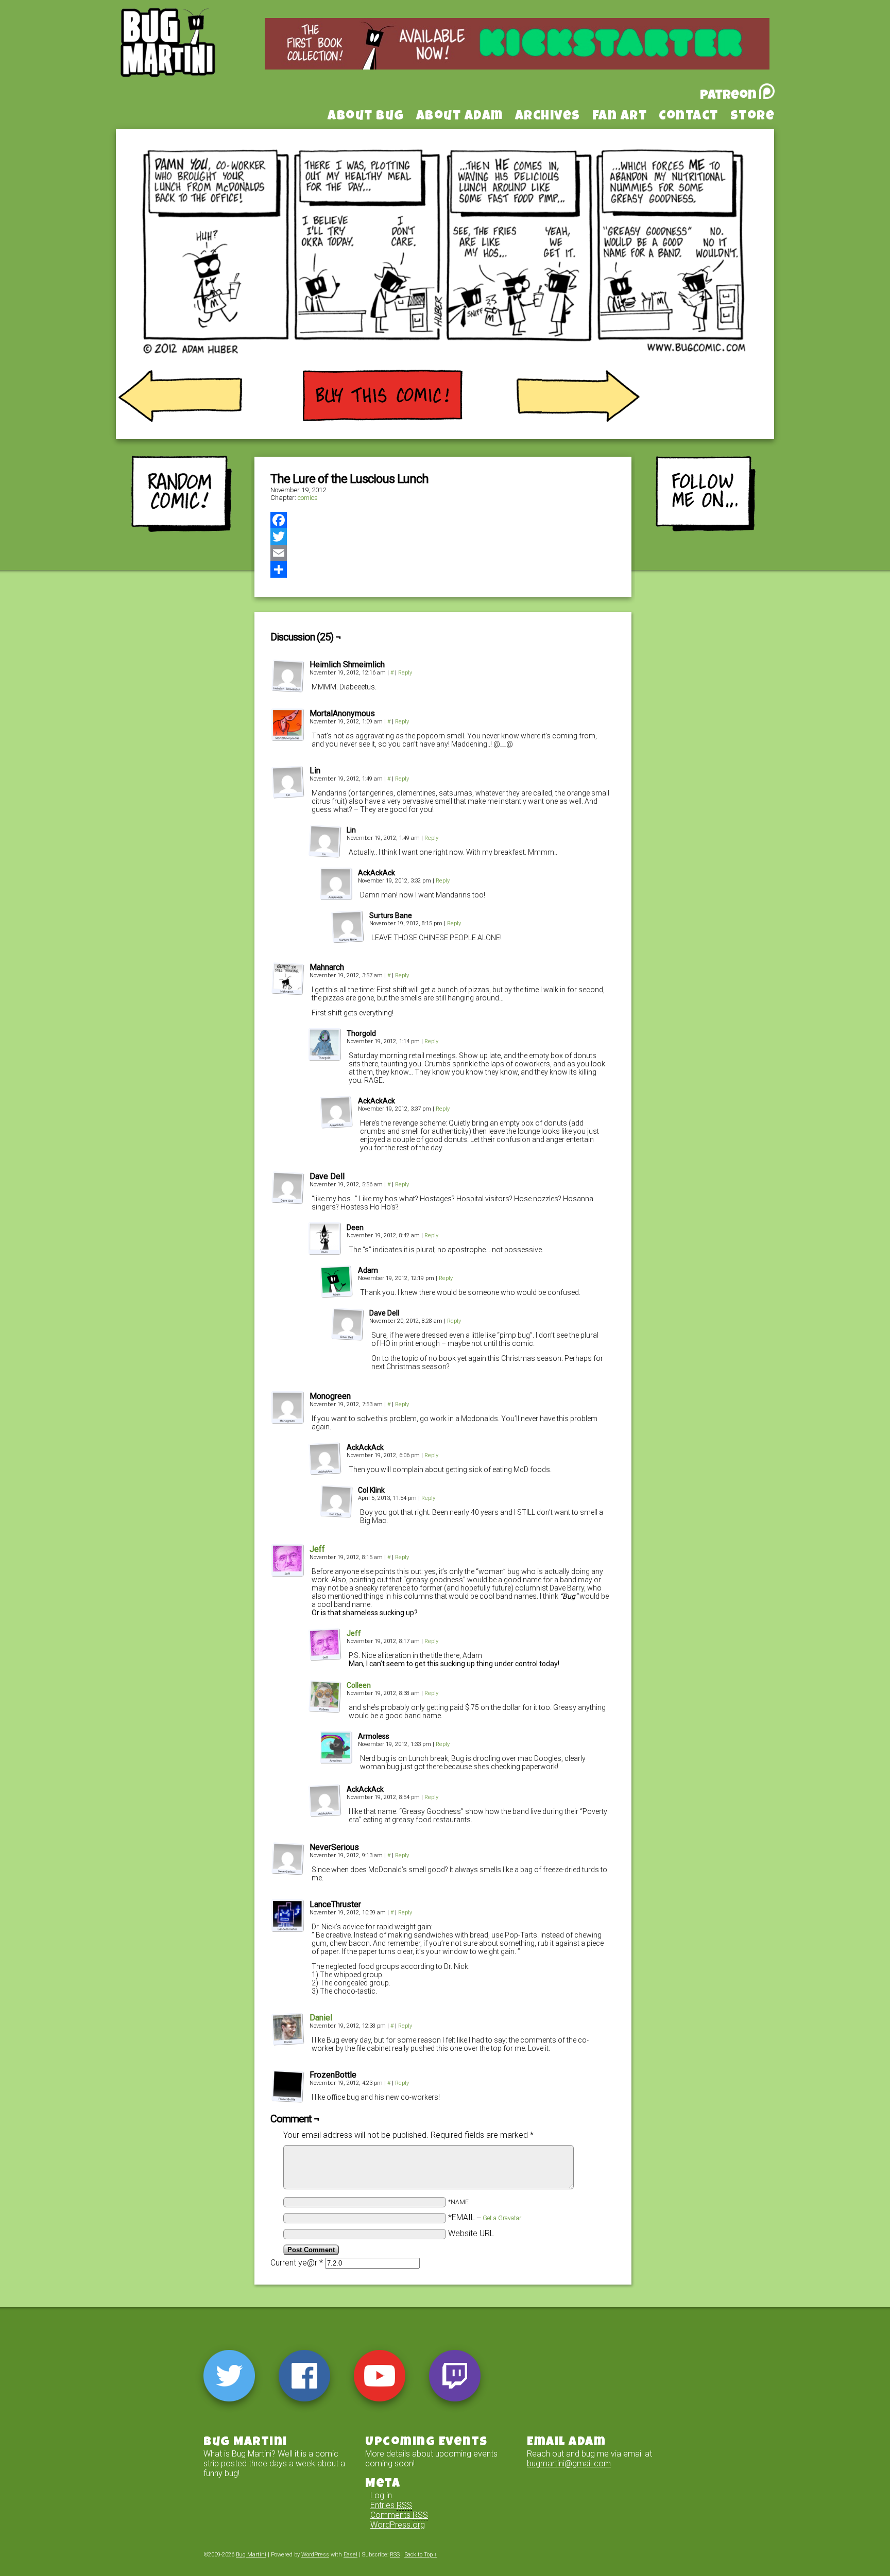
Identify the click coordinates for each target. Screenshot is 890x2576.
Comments (399, 2515)
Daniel (321, 2018)
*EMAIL (485, 2217)
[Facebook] (443, 520)
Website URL (471, 2233)
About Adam (460, 117)
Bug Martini (194, 58)
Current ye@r (297, 2263)
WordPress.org (398, 2525)
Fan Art (620, 117)
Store (753, 117)
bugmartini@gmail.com (569, 2463)
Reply (405, 673)
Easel (350, 2555)
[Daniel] (288, 2043)
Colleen (359, 1685)
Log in (381, 2495)
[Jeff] (288, 1574)
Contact (689, 117)
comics (308, 498)
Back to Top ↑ (421, 2555)
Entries (391, 2505)
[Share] (443, 569)
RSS (395, 2555)
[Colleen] (325, 1710)
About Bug (366, 117)
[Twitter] (443, 537)
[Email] (443, 553)
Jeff (317, 1549)
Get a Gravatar (502, 2218)
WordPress (315, 2555)
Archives (548, 117)
